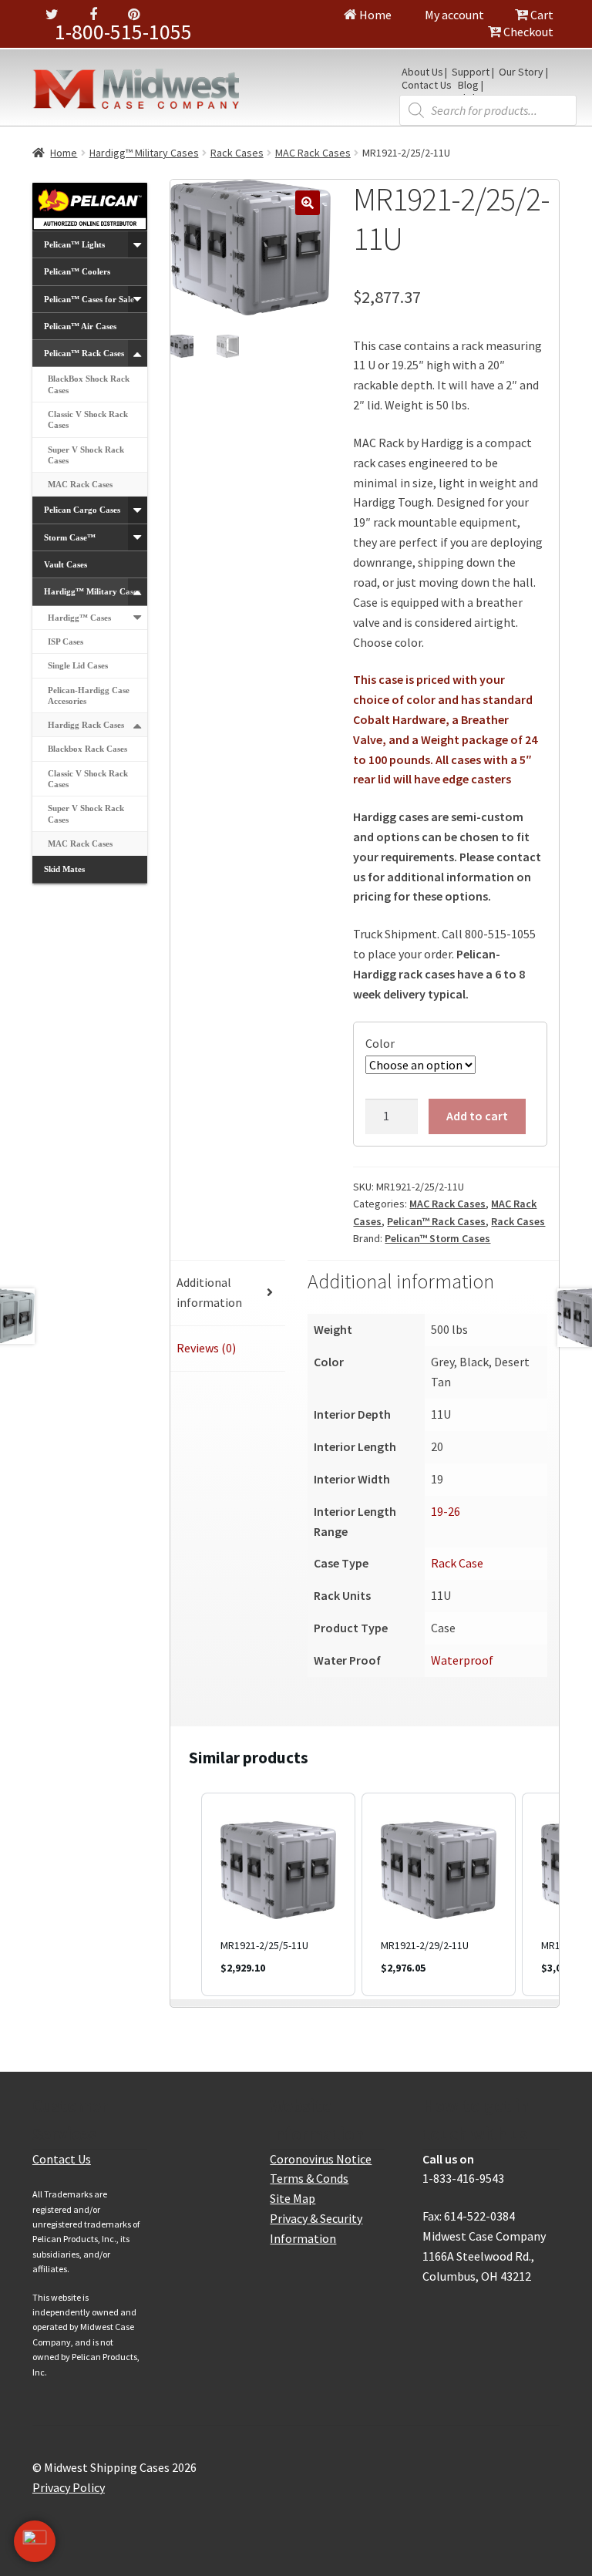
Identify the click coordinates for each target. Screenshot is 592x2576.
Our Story (521, 72)
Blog (468, 86)
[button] (308, 203)
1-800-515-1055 (123, 32)
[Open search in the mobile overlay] (488, 110)
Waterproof (462, 1660)
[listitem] (278, 1894)
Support (471, 72)
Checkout (527, 32)
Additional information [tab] (209, 1292)
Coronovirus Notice (321, 2159)
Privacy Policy (69, 2487)
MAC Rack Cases (313, 153)
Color (380, 1043)
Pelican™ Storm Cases (437, 1238)
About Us (422, 72)
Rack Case (457, 1563)
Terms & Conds (309, 2178)
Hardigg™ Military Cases (144, 153)
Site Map (293, 2198)
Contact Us (427, 86)
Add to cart (477, 1116)
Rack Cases (237, 153)
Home (374, 15)
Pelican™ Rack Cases (436, 1221)
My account (453, 15)
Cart (541, 15)
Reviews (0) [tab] (206, 1348)
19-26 (446, 1511)
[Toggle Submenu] (138, 244)
